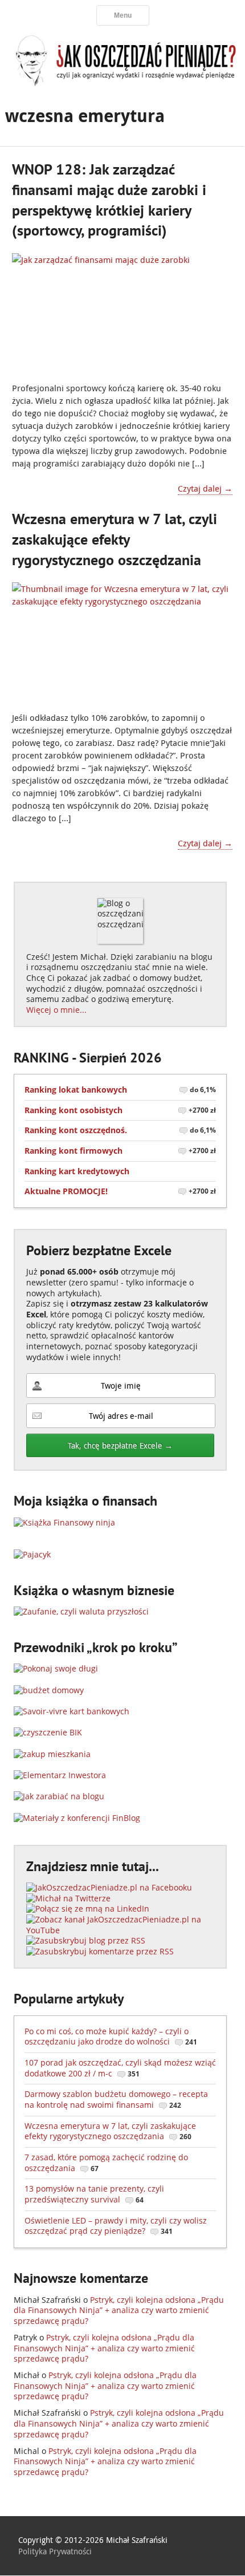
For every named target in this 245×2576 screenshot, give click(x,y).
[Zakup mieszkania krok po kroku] (52, 1754)
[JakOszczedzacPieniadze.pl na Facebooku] (109, 1887)
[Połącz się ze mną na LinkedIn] (88, 1908)
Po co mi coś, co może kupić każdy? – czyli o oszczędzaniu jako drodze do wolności (111, 2037)
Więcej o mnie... (56, 1010)
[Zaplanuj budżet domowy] (49, 1690)
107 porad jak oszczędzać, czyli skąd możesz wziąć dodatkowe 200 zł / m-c (120, 2068)
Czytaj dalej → (205, 488)
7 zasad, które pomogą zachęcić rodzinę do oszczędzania (106, 2163)
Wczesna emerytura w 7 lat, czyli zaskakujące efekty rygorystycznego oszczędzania (115, 539)
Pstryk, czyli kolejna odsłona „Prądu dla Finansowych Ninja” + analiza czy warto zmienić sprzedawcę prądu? (119, 2310)
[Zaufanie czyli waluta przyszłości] (81, 1611)
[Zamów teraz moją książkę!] (64, 1522)
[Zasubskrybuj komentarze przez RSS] (100, 1951)
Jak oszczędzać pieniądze (122, 60)
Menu (123, 15)
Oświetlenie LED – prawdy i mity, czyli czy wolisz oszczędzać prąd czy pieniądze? (116, 2226)
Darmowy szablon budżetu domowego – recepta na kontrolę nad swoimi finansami (116, 2099)
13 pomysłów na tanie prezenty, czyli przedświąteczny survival (94, 2194)
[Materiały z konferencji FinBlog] (77, 1818)
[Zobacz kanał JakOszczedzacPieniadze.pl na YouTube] (120, 1930)
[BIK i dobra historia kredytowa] (48, 1732)
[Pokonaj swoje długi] (56, 1668)
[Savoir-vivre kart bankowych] (72, 1711)
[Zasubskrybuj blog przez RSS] (86, 1940)
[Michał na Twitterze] (68, 1898)
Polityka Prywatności (55, 2551)
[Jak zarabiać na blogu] (59, 1796)
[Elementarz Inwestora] (60, 1775)
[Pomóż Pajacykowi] (32, 1554)
